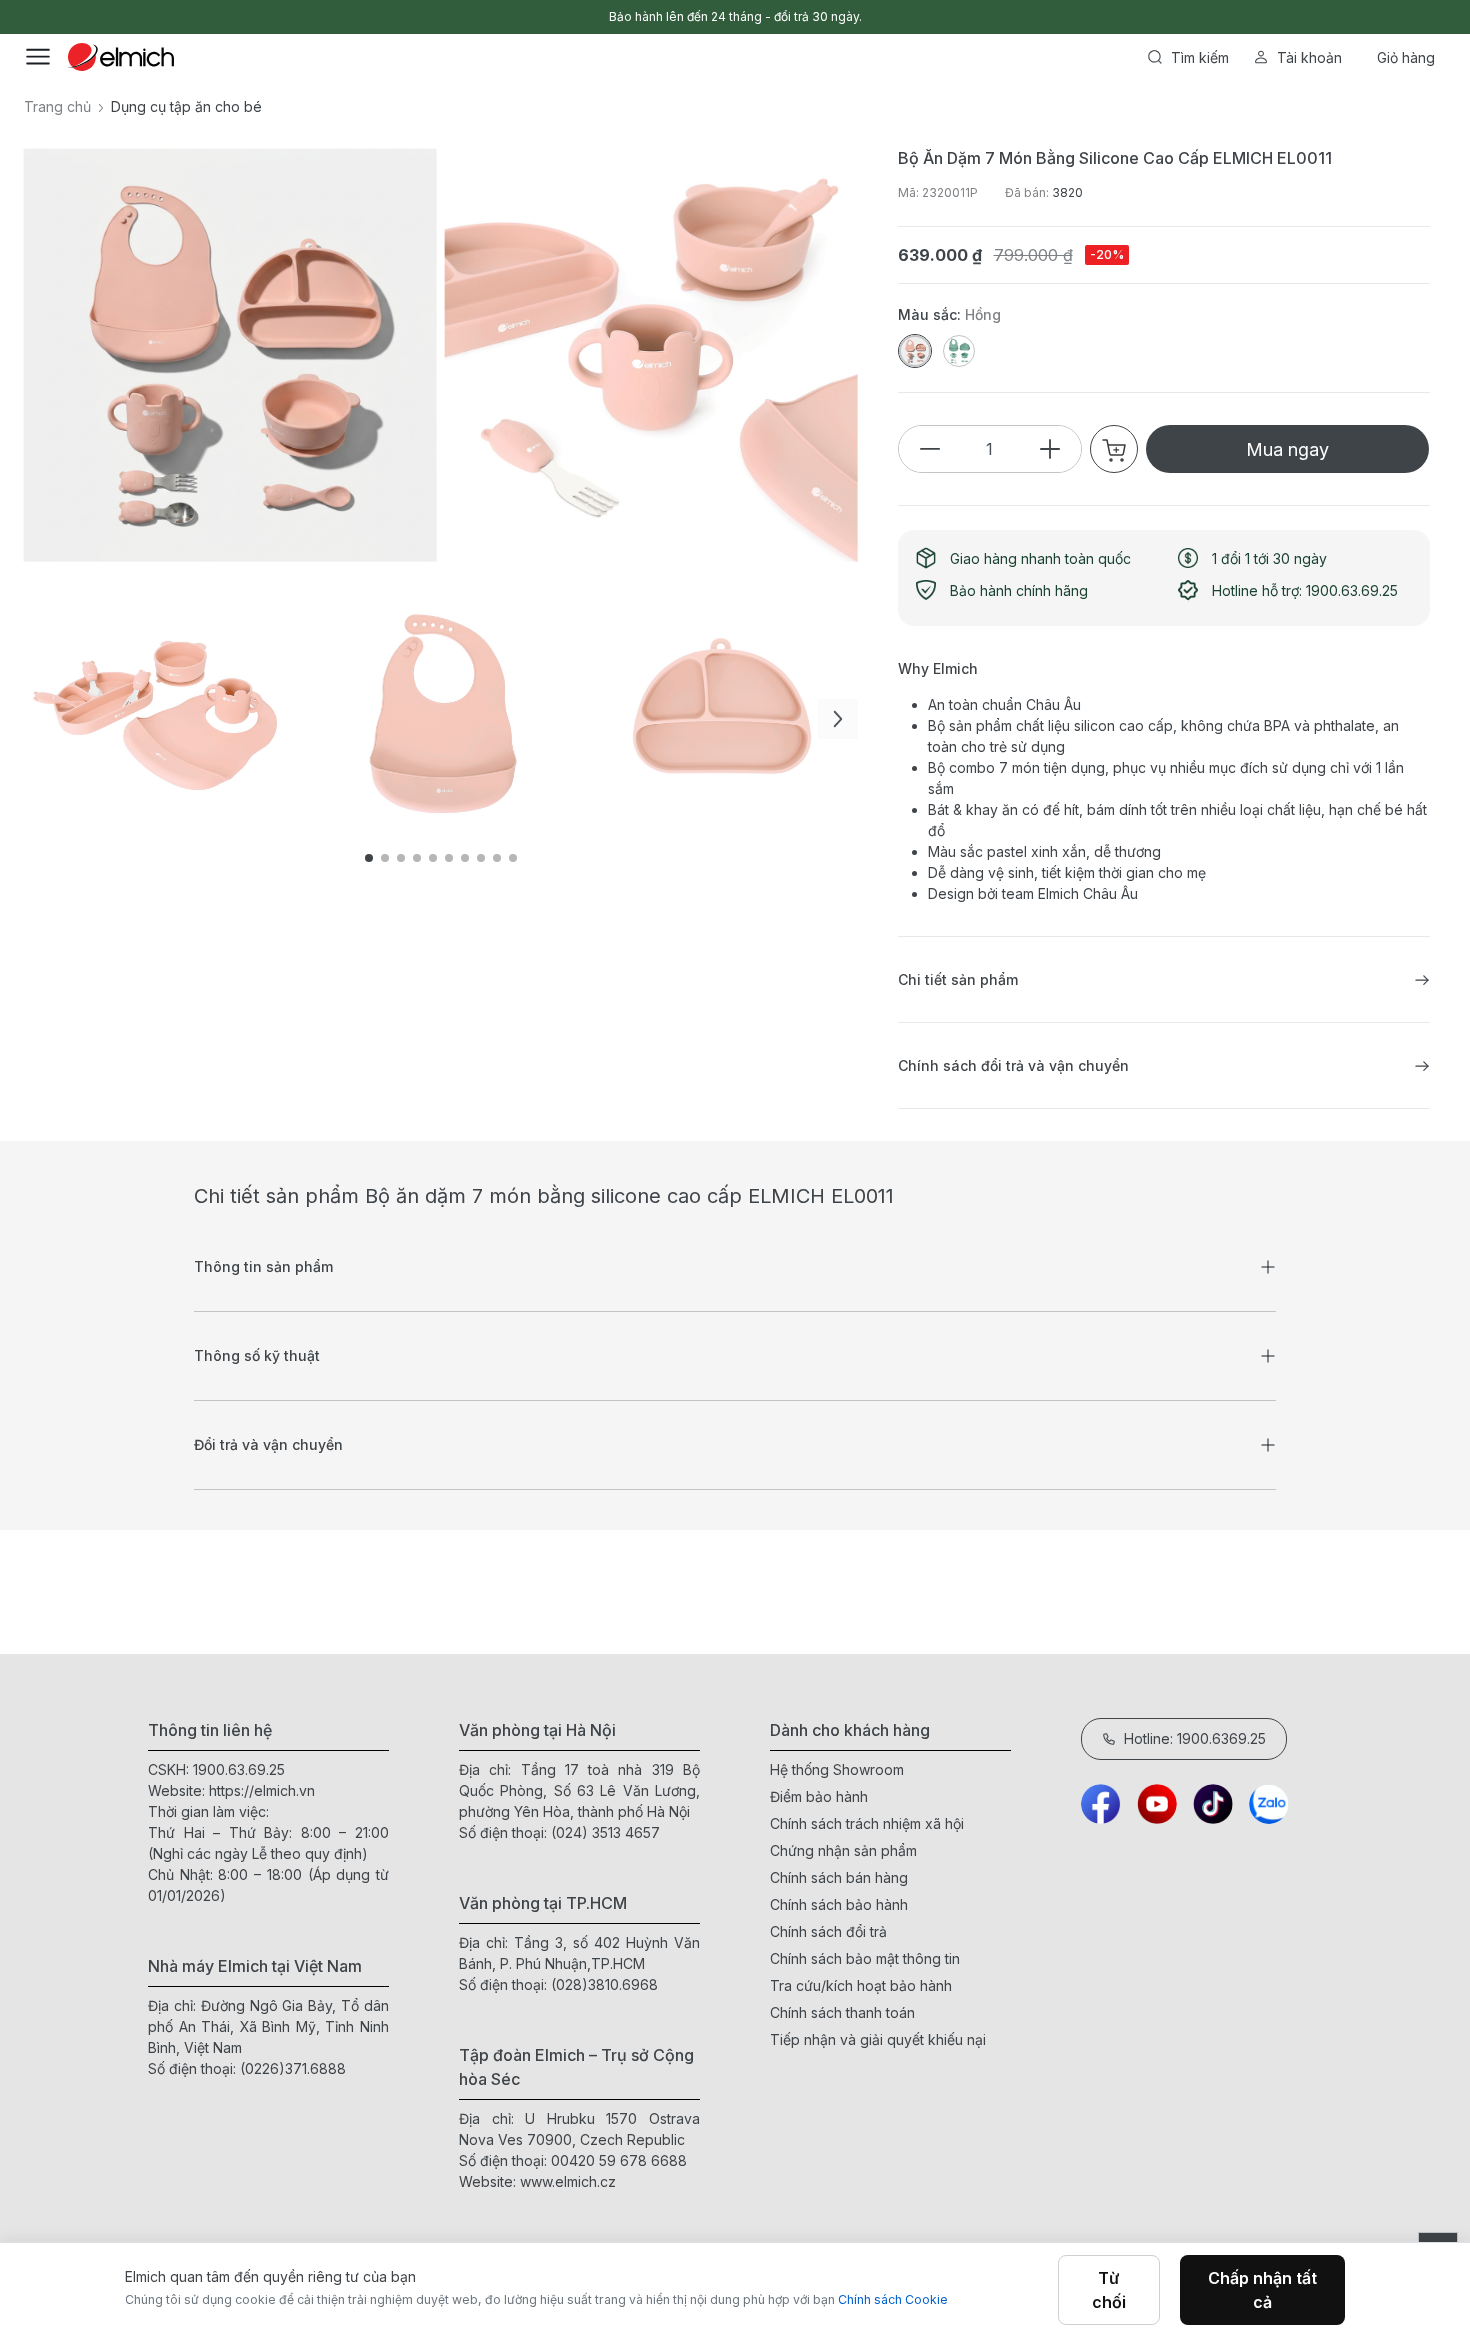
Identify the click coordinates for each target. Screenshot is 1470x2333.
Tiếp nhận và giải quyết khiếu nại (878, 2039)
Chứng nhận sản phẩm (843, 1850)
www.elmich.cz (568, 2181)
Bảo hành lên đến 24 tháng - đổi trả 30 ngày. (735, 16)
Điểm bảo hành (819, 1796)
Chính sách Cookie (893, 2299)
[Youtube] (1157, 1804)
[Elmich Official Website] (121, 57)
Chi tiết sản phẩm (958, 979)
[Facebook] (1101, 1804)
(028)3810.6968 (604, 1984)
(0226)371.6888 (293, 2068)
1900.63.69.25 (239, 1769)
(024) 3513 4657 (605, 1832)
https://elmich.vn (262, 1790)
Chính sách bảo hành (839, 1904)
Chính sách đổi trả (828, 1931)
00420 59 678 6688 (619, 2160)
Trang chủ (57, 106)
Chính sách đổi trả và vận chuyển (1013, 1065)
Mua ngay (1287, 449)
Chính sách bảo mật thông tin (865, 1958)
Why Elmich (938, 668)
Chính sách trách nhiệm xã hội (867, 1823)
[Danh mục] (38, 57)
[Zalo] (1269, 1804)
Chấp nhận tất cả (1262, 2290)
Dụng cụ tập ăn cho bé (186, 106)
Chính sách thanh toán (842, 2012)
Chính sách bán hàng (839, 1877)
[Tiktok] (1213, 1804)
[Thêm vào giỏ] (345, 687)
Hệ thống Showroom (837, 1769)
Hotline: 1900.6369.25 (1195, 1738)
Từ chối (1109, 2290)
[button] (838, 719)
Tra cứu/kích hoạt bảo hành (861, 1985)
